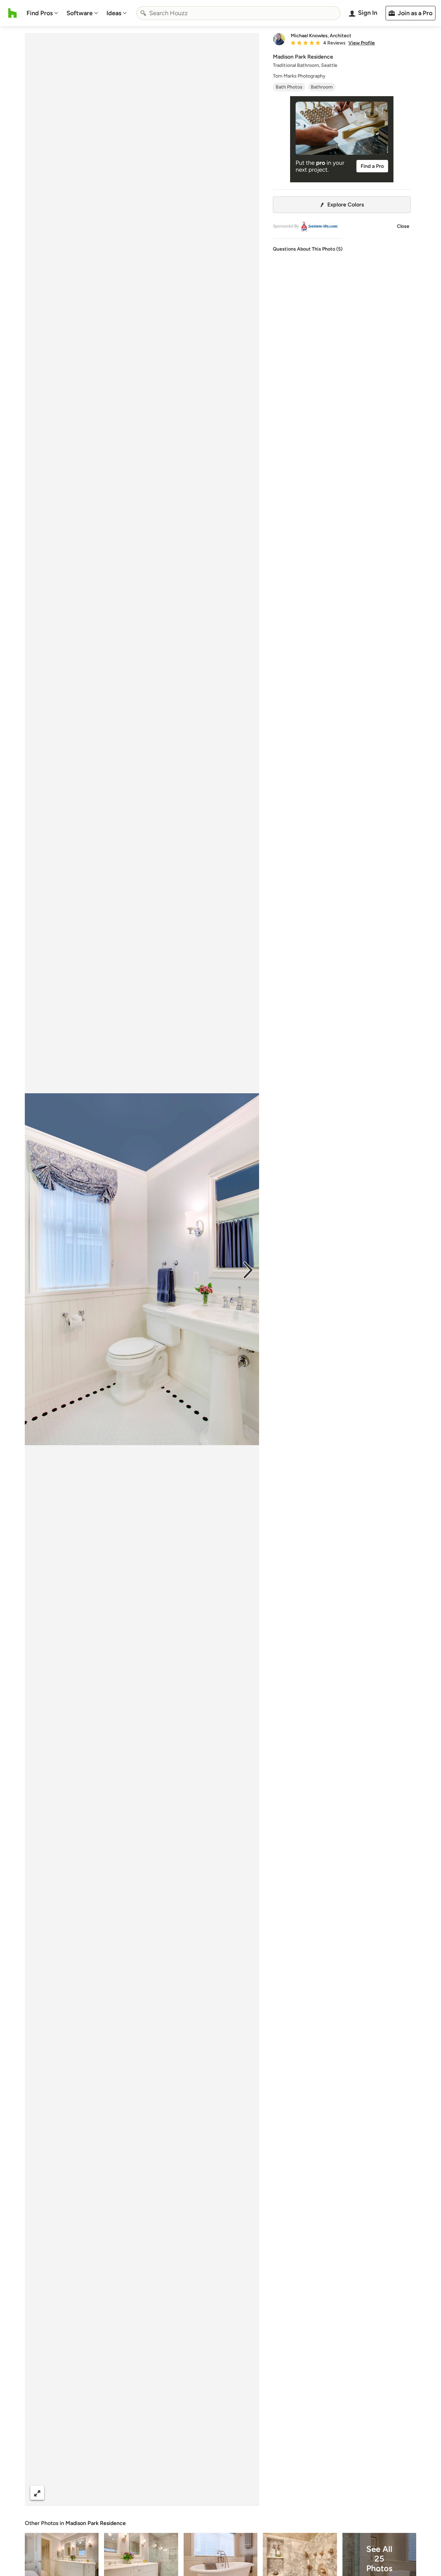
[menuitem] (42, 13)
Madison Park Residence (96, 2523)
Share (129, 2493)
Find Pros (40, 13)
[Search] (143, 13)
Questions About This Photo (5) (308, 249)
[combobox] (238, 13)
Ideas (114, 13)
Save (164, 2493)
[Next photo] (248, 1269)
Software (80, 13)
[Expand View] (37, 2493)
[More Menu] (247, 2493)
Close (403, 226)
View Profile (362, 43)
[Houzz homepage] (13, 13)
